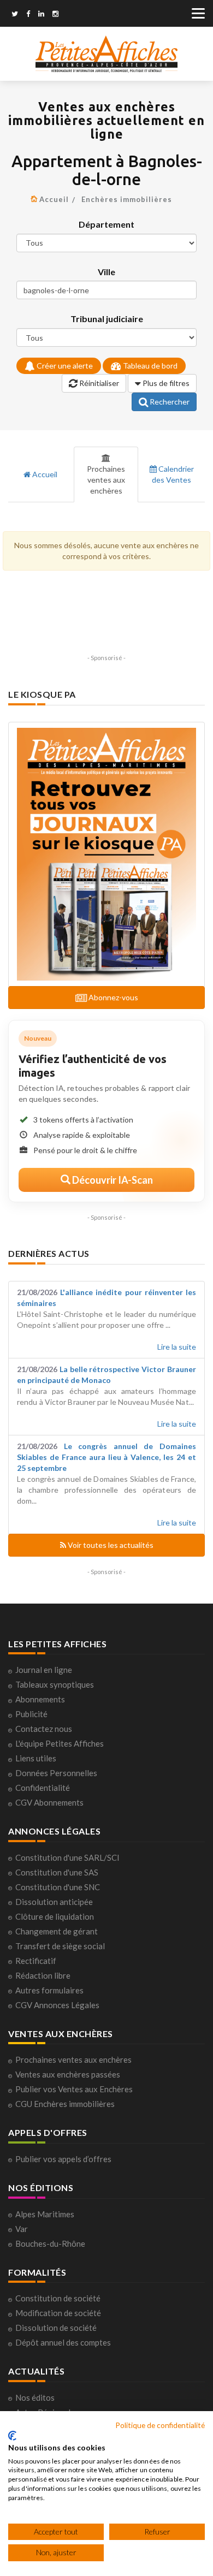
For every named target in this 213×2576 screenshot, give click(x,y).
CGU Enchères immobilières (65, 2104)
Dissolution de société (56, 2328)
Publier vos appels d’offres (63, 2159)
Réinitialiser (98, 383)
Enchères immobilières (127, 199)
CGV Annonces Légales (57, 2005)
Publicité (31, 1714)
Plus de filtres (165, 383)
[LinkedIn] (41, 15)
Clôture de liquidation (55, 1916)
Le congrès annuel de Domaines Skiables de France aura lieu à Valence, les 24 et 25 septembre (106, 1457)
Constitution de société (58, 2298)
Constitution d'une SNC (58, 1887)
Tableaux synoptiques (55, 1684)
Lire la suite (177, 1347)
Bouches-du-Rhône (50, 2243)
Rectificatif (36, 1961)
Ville (106, 272)
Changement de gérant (57, 1931)
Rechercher (169, 402)
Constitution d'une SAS (57, 1872)
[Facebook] (28, 15)
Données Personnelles (56, 1773)
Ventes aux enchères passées (68, 2074)
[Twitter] (15, 15)
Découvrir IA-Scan (112, 1180)
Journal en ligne (44, 1670)
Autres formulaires (49, 1990)
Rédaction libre (43, 1975)
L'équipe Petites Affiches (60, 1743)
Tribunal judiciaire (107, 319)
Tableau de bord (149, 366)
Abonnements (40, 1699)
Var (22, 2229)
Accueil (54, 199)
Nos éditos (35, 2397)
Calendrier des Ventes (173, 474)
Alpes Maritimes (45, 2214)
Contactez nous (44, 1729)
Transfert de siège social (60, 1946)
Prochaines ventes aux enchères (106, 480)
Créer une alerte (64, 366)
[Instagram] (55, 15)
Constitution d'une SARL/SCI (67, 1857)
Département (106, 224)
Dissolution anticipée (54, 1902)
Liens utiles (36, 1758)
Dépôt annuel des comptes (63, 2342)
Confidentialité (43, 1788)
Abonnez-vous (113, 997)
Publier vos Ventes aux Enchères (74, 2089)
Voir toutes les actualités (110, 1545)
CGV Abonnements (49, 1802)
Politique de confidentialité (160, 2425)
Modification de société (58, 2313)
